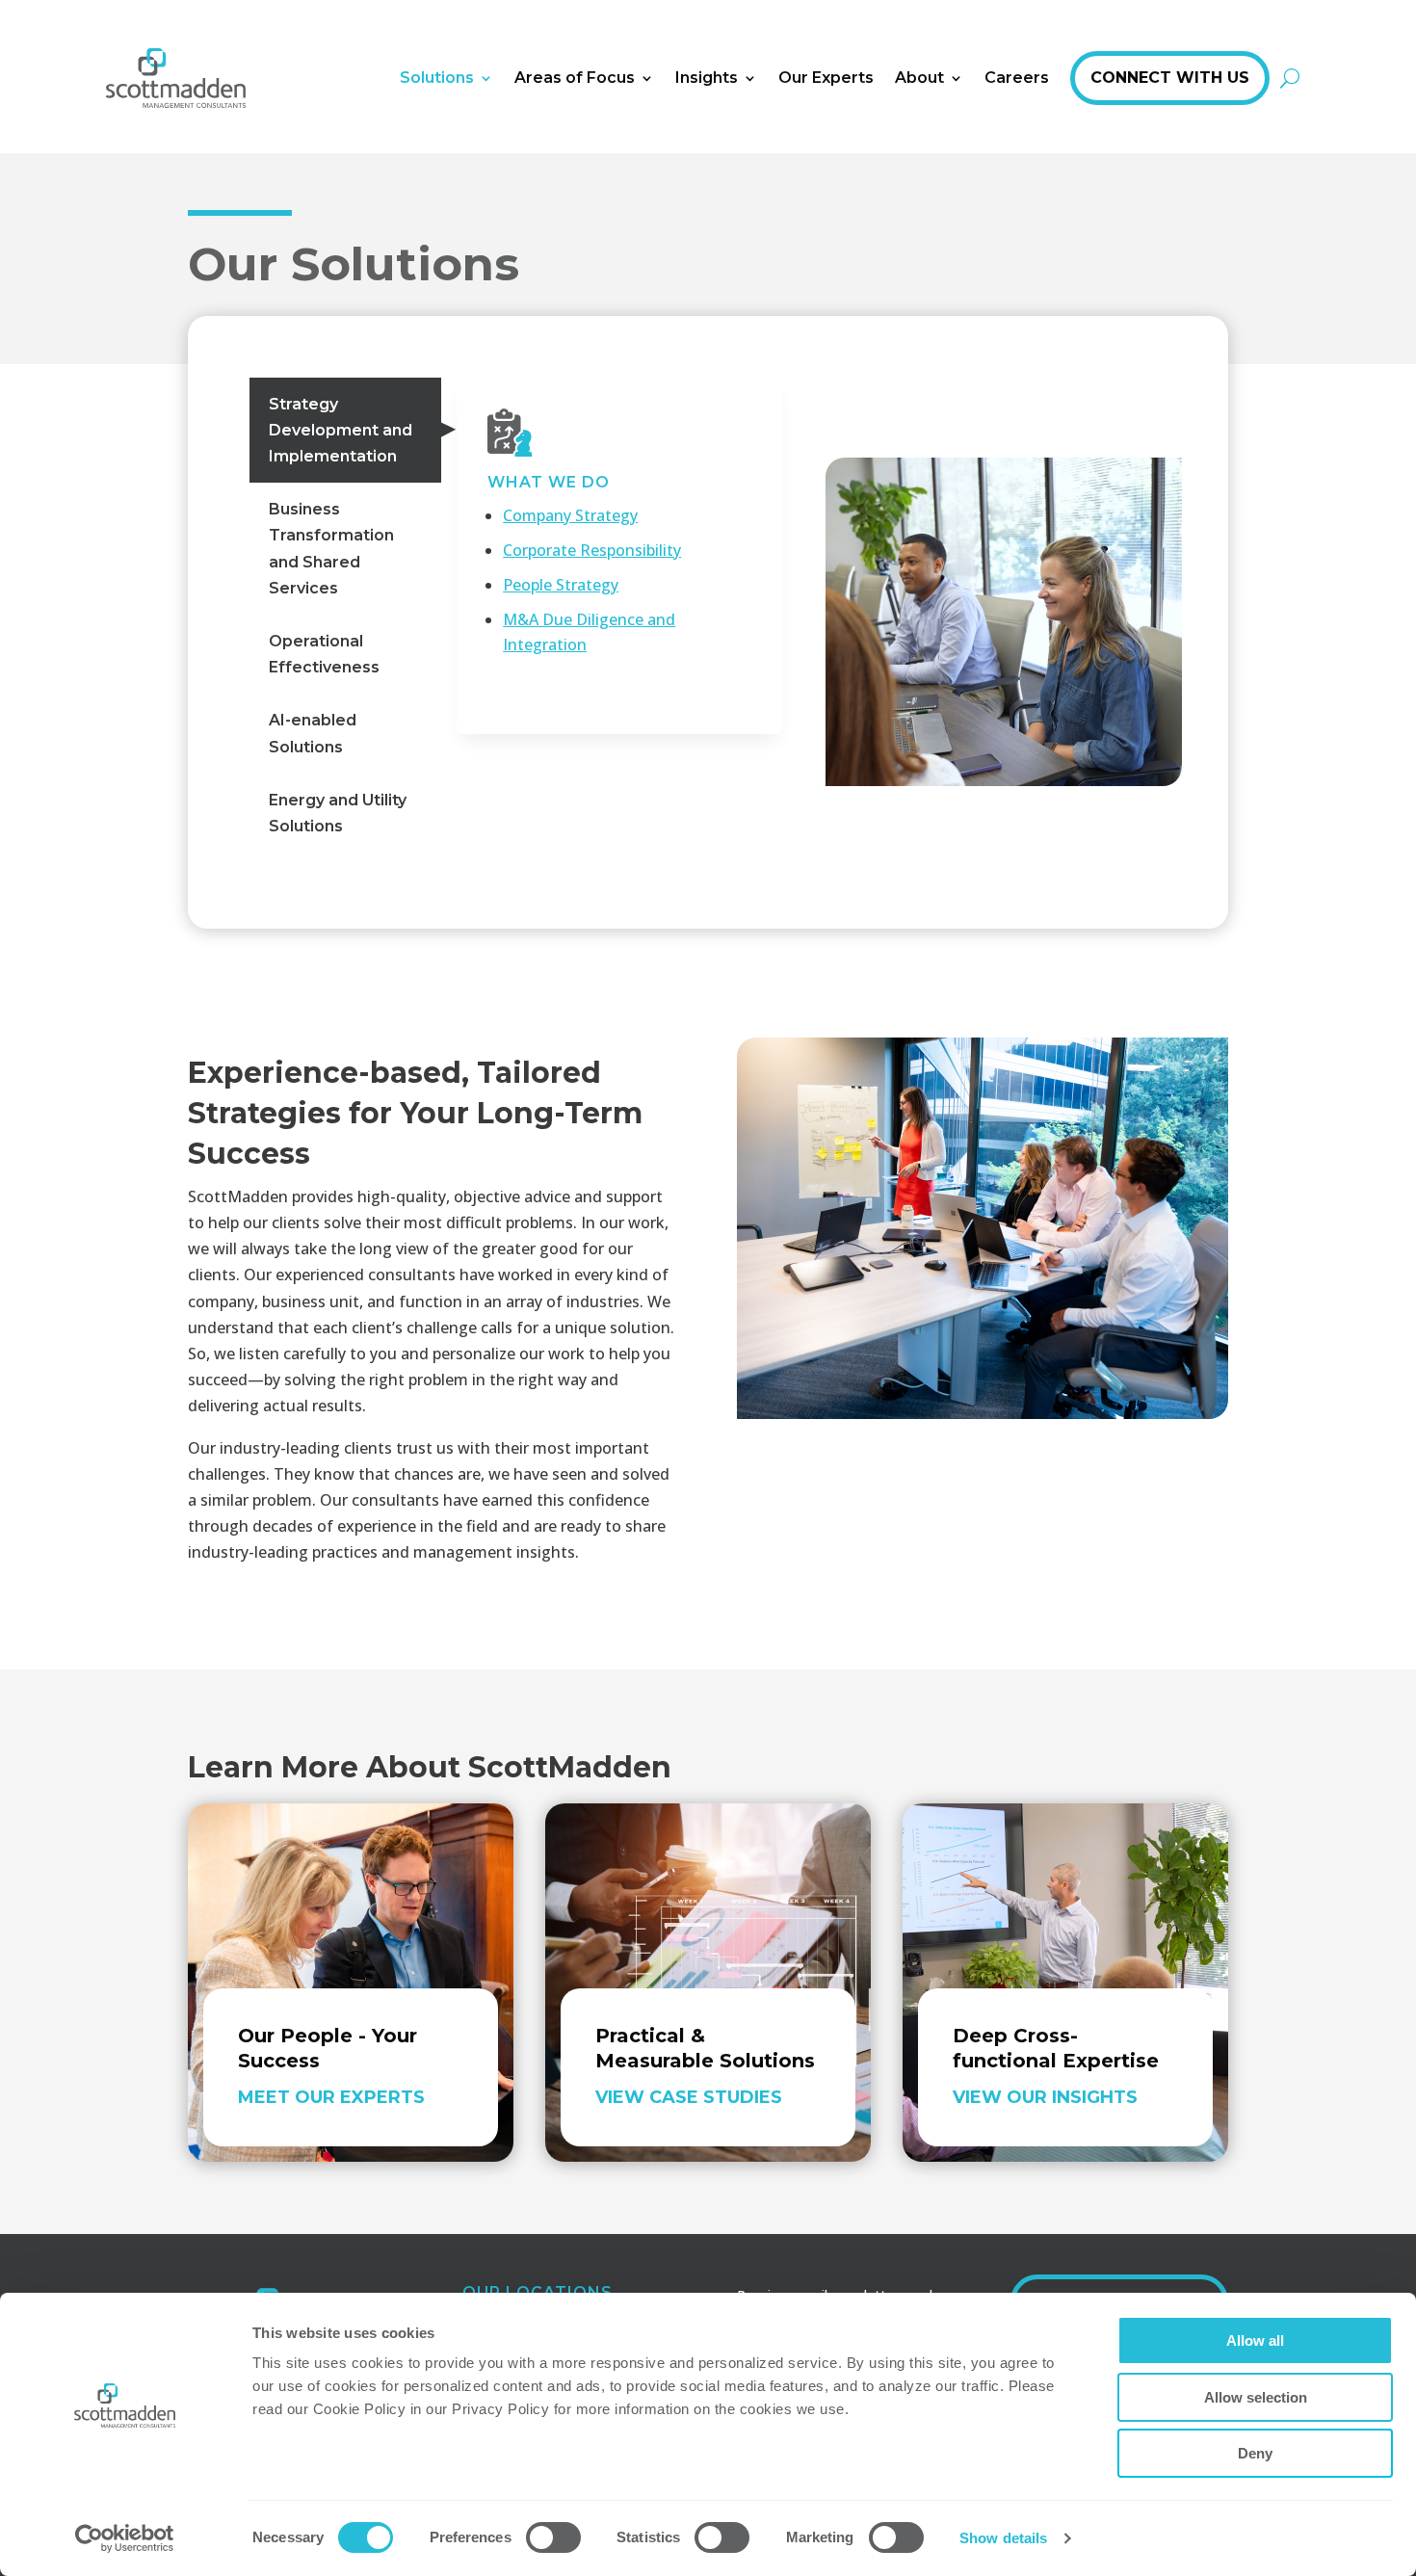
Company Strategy (570, 515)
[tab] (345, 431)
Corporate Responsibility (592, 550)
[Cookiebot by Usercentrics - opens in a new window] (125, 2538)
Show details (1003, 2538)
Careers (1017, 78)
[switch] (553, 2537)
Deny (1255, 2453)
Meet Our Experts (331, 2097)
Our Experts (826, 78)
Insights (707, 78)
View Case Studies (689, 2097)
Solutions (437, 78)
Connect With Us (1170, 78)
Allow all (1255, 2340)
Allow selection (1256, 2397)
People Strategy (561, 585)
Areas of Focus (575, 78)
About (919, 78)
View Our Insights (1045, 2097)
